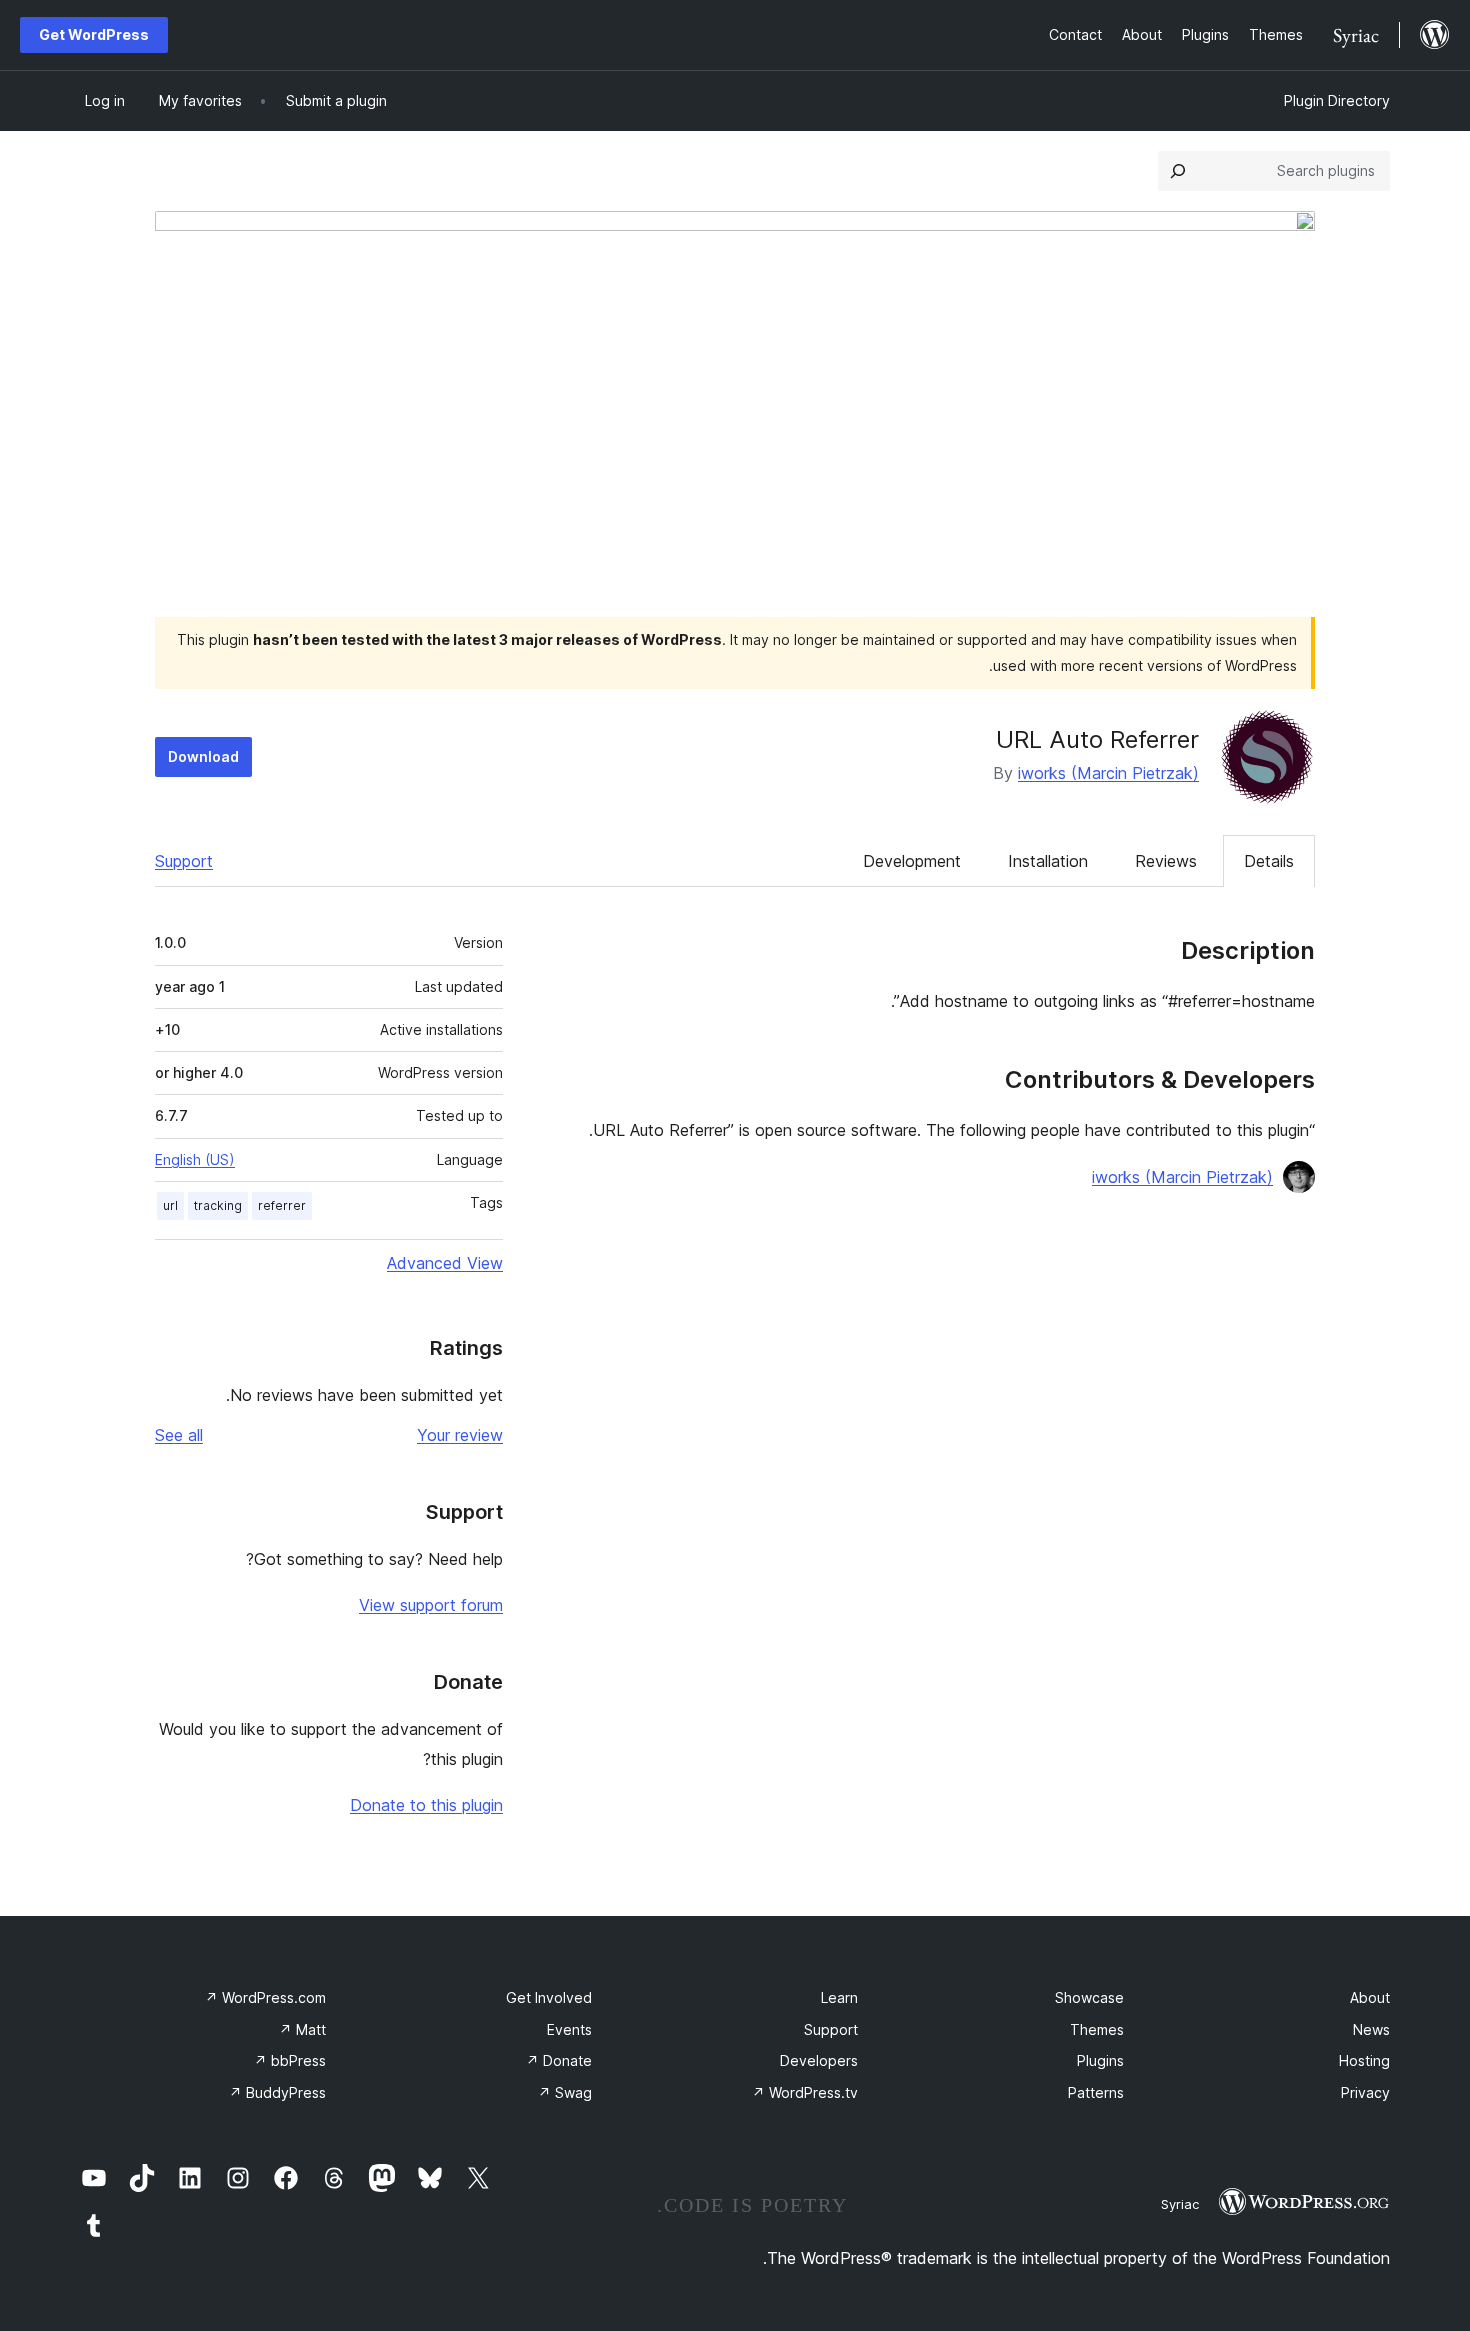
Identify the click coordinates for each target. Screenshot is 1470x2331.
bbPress (290, 2060)
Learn (839, 1997)
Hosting (1364, 2060)
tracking (218, 1205)
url (170, 1205)
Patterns (1096, 2092)
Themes (1097, 2029)
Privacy (1365, 2092)
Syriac (1180, 2204)
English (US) (195, 1159)
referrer (282, 1205)
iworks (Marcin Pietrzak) (1108, 773)
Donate (559, 2060)
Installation (1048, 861)
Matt (302, 2029)
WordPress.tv (805, 2092)
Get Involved (549, 1997)
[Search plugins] (1178, 171)
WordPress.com (265, 1997)
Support (184, 861)
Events (569, 2029)
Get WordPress (94, 34)
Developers (819, 2060)
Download (203, 756)
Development (912, 861)
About (1370, 1997)
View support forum (431, 1605)
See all (179, 1435)
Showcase (1089, 1997)
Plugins (1100, 2060)
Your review (460, 1435)
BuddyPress (277, 2092)
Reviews (1166, 861)
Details (1269, 861)
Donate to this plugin (426, 1805)
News (1371, 2029)
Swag (565, 2092)
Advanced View (445, 1263)
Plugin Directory (1337, 100)
